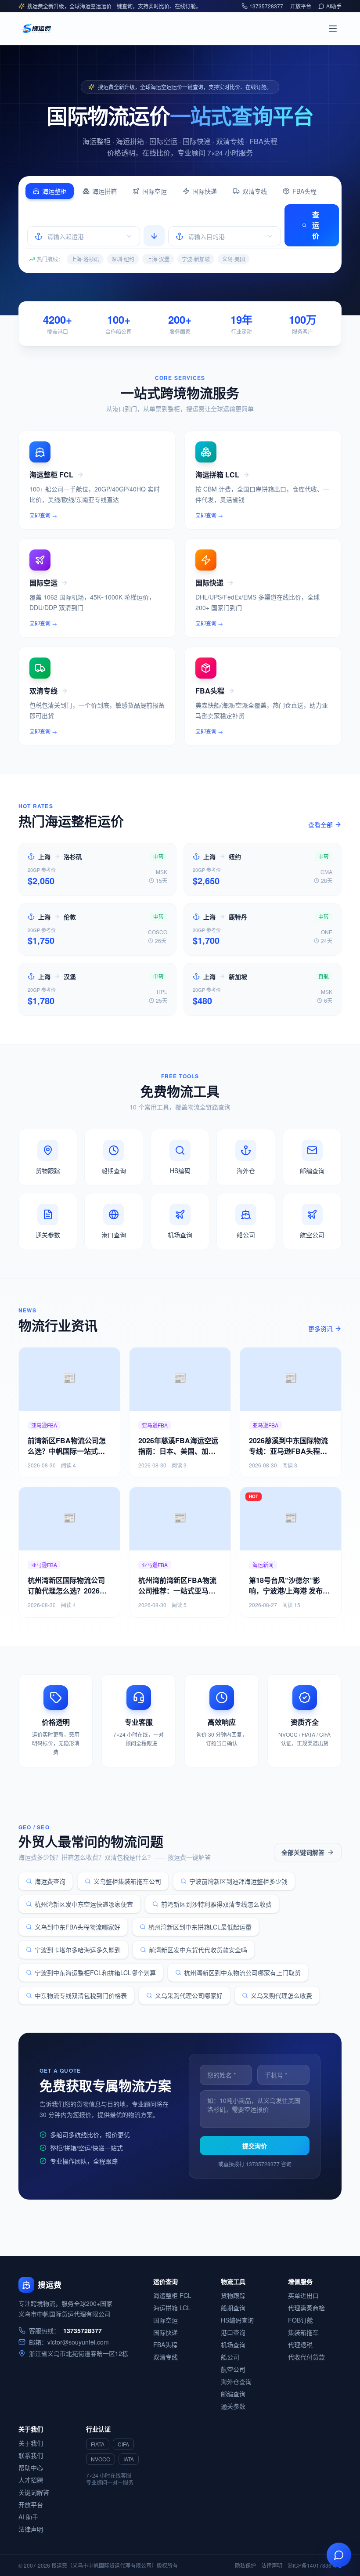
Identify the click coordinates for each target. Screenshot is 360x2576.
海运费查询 (50, 1881)
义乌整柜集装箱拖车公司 (127, 1881)
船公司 (230, 2357)
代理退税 (300, 2345)
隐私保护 (245, 2565)
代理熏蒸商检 (306, 2308)
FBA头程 (304, 191)
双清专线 (255, 191)
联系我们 (31, 2455)
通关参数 (233, 2406)
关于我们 (31, 2443)
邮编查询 (233, 2394)
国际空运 (155, 191)
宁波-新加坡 (196, 259)
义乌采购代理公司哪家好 (189, 1995)
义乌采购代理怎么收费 (281, 1995)
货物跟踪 (233, 2295)
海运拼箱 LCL (172, 2308)
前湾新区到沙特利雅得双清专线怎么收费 (216, 1904)
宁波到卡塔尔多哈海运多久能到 (78, 1950)
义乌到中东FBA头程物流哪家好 (77, 1927)
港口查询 (233, 2332)
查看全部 (320, 824)
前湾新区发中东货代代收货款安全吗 (198, 1950)
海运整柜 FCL (172, 2295)
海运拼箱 (104, 191)
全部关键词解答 (303, 1852)
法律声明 (31, 2529)
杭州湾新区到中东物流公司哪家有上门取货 (242, 1973)
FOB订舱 (301, 2320)
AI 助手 (28, 2517)
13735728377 (266, 6)
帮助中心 (31, 2468)
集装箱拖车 (303, 2332)
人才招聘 (31, 2480)
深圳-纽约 (123, 259)
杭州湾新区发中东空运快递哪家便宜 (84, 1904)
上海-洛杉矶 (85, 259)
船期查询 (233, 2308)
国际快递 (205, 191)
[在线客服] (339, 2555)
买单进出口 (303, 2295)
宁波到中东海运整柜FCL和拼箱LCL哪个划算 (95, 1973)
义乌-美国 (234, 259)
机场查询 (233, 2345)
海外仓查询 (236, 2381)
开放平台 (301, 6)
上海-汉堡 (158, 259)
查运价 (316, 225)
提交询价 (255, 2146)
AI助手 (334, 6)
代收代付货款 (306, 2357)
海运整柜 (54, 191)
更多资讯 (320, 1329)
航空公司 (233, 2369)
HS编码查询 (237, 2320)
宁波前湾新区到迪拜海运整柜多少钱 (238, 1881)
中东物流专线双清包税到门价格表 (81, 1995)
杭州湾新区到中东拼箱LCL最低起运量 (200, 1927)
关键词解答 (34, 2492)
